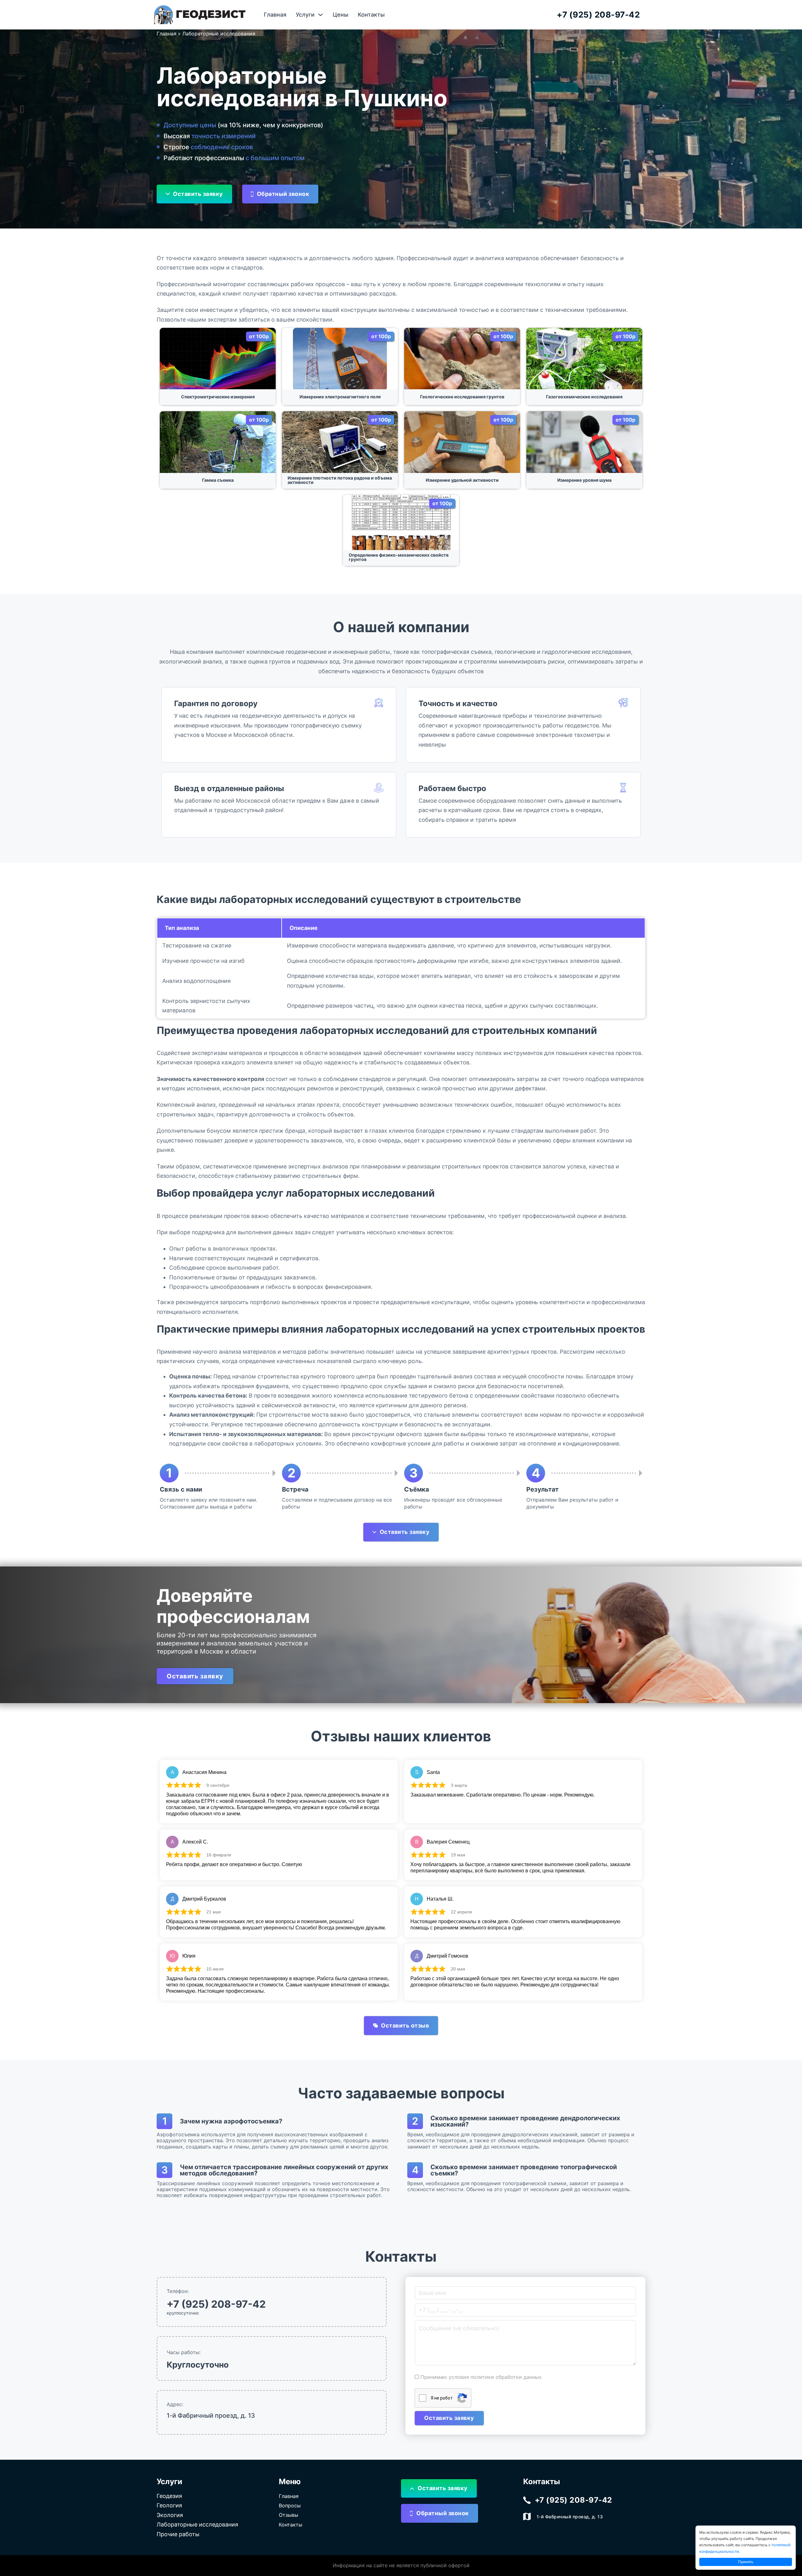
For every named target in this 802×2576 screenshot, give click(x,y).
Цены (341, 15)
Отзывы (289, 2515)
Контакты (371, 15)
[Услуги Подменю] (320, 15)
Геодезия (169, 2496)
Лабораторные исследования (197, 2524)
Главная (275, 15)
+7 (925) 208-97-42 (598, 15)
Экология (170, 2515)
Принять (746, 2562)
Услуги (305, 15)
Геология (169, 2505)
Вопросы (290, 2505)
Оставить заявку (198, 194)
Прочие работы (178, 2534)
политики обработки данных (506, 2377)
